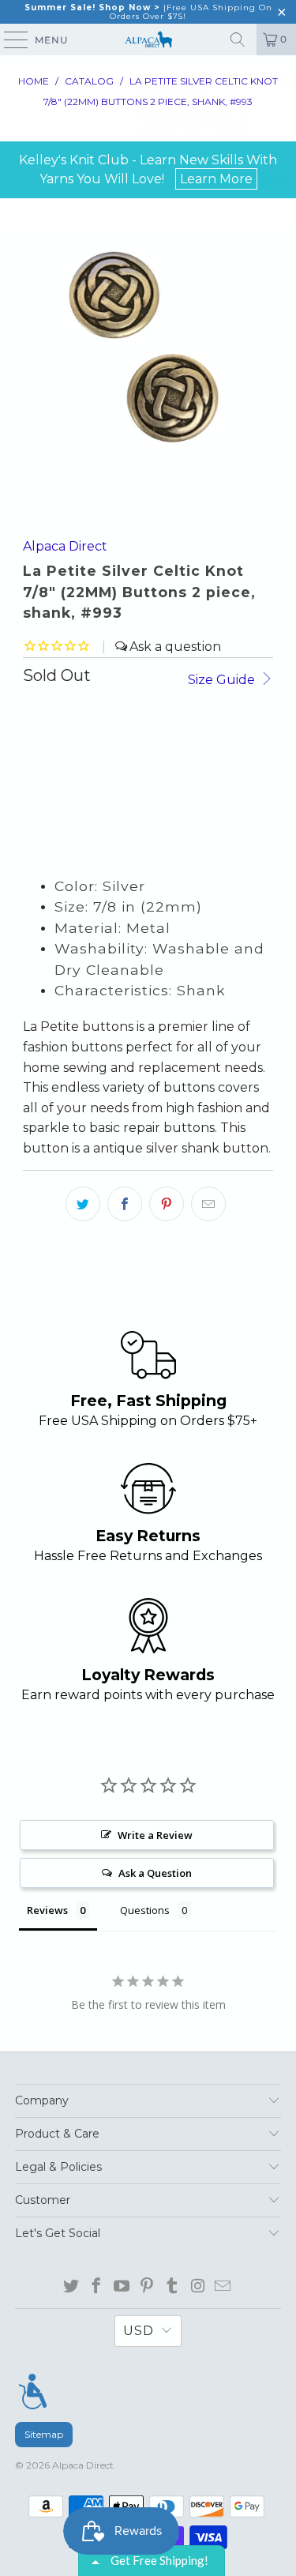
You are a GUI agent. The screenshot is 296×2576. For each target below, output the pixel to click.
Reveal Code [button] (213, 179)
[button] (281, 81)
